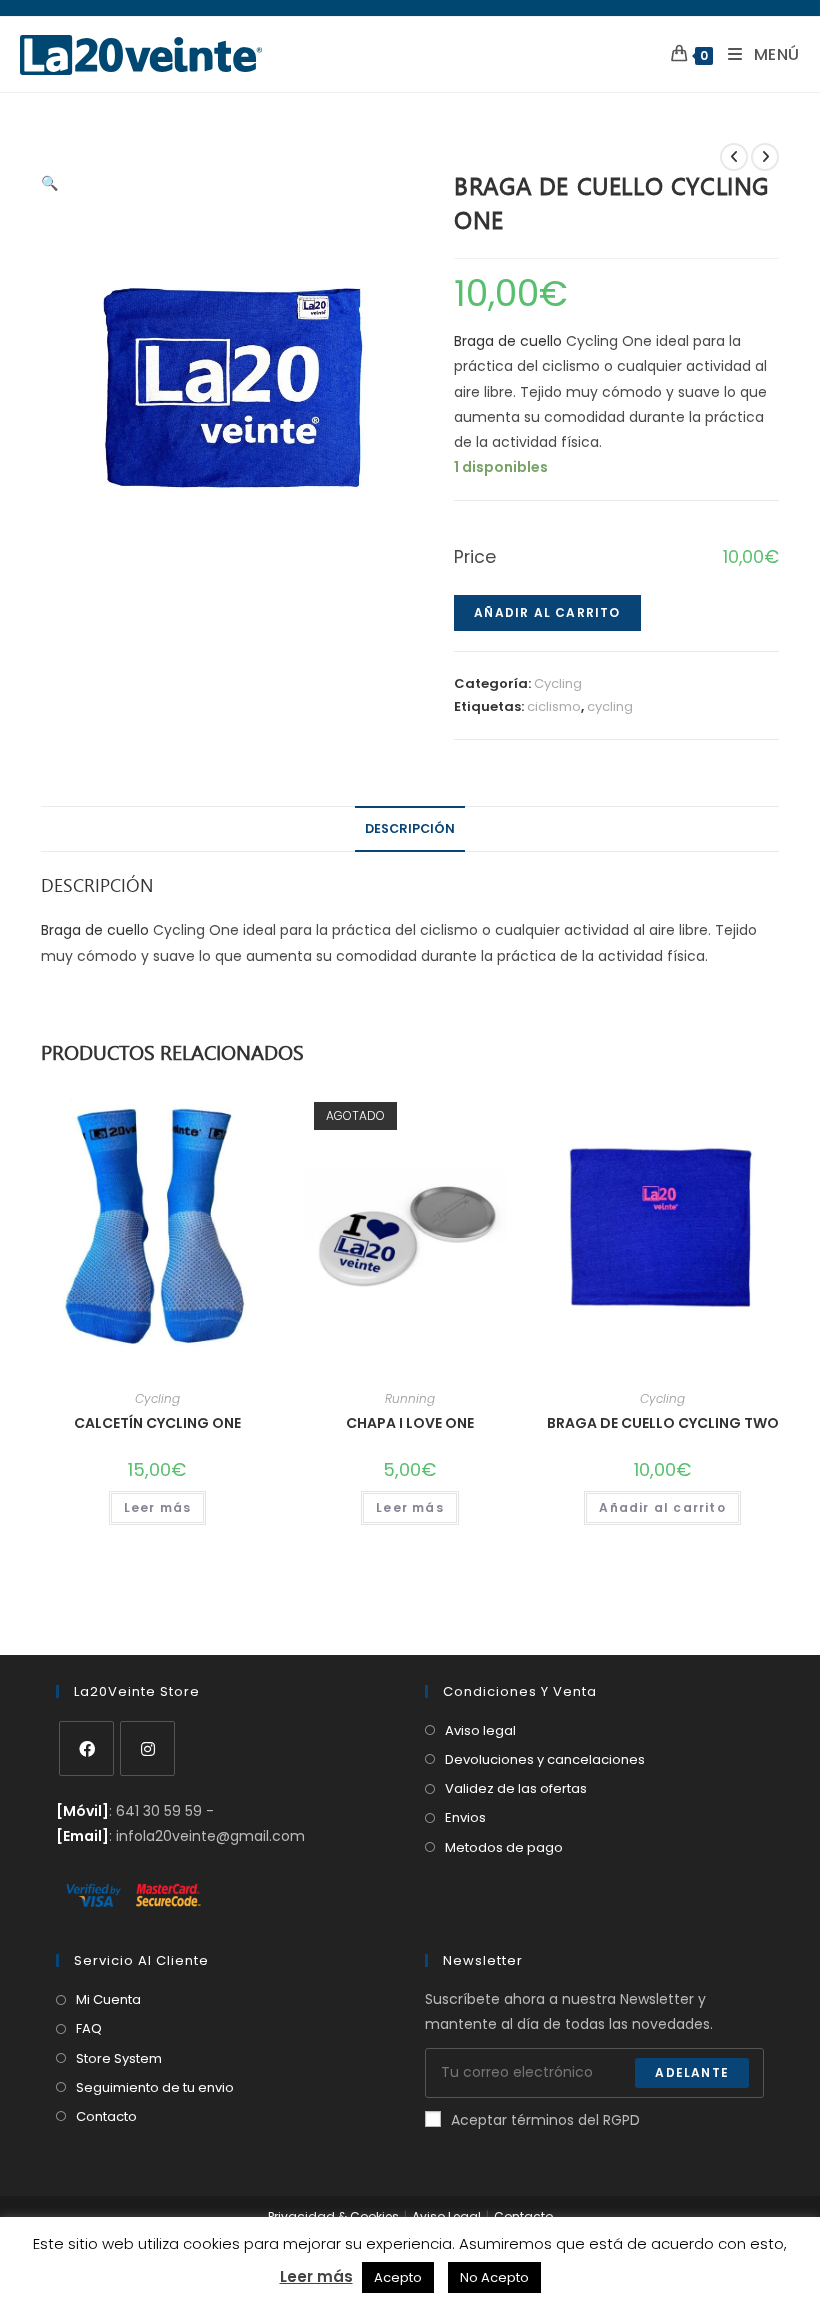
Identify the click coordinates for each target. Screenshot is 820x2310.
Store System (119, 2058)
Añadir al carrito (547, 612)
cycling (610, 706)
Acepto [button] (398, 2277)
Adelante (692, 2072)
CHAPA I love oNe (410, 1423)
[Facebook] (86, 1748)
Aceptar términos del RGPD (545, 2120)
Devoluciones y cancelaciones (545, 1759)
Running (410, 1398)
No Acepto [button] (494, 2277)
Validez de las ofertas (516, 1788)
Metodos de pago (504, 1847)
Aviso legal (480, 1730)
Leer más (158, 1507)
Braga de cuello (508, 341)
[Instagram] (147, 1748)
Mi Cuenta (108, 1999)
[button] (49, 183)
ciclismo (554, 706)
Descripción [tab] (410, 828)
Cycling (558, 683)
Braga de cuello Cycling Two (663, 1423)
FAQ (89, 2028)
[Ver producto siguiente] (765, 157)
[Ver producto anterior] (734, 157)
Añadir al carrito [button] (662, 1507)
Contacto (106, 2116)
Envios (465, 1817)
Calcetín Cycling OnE (157, 1423)
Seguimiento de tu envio (155, 2087)
